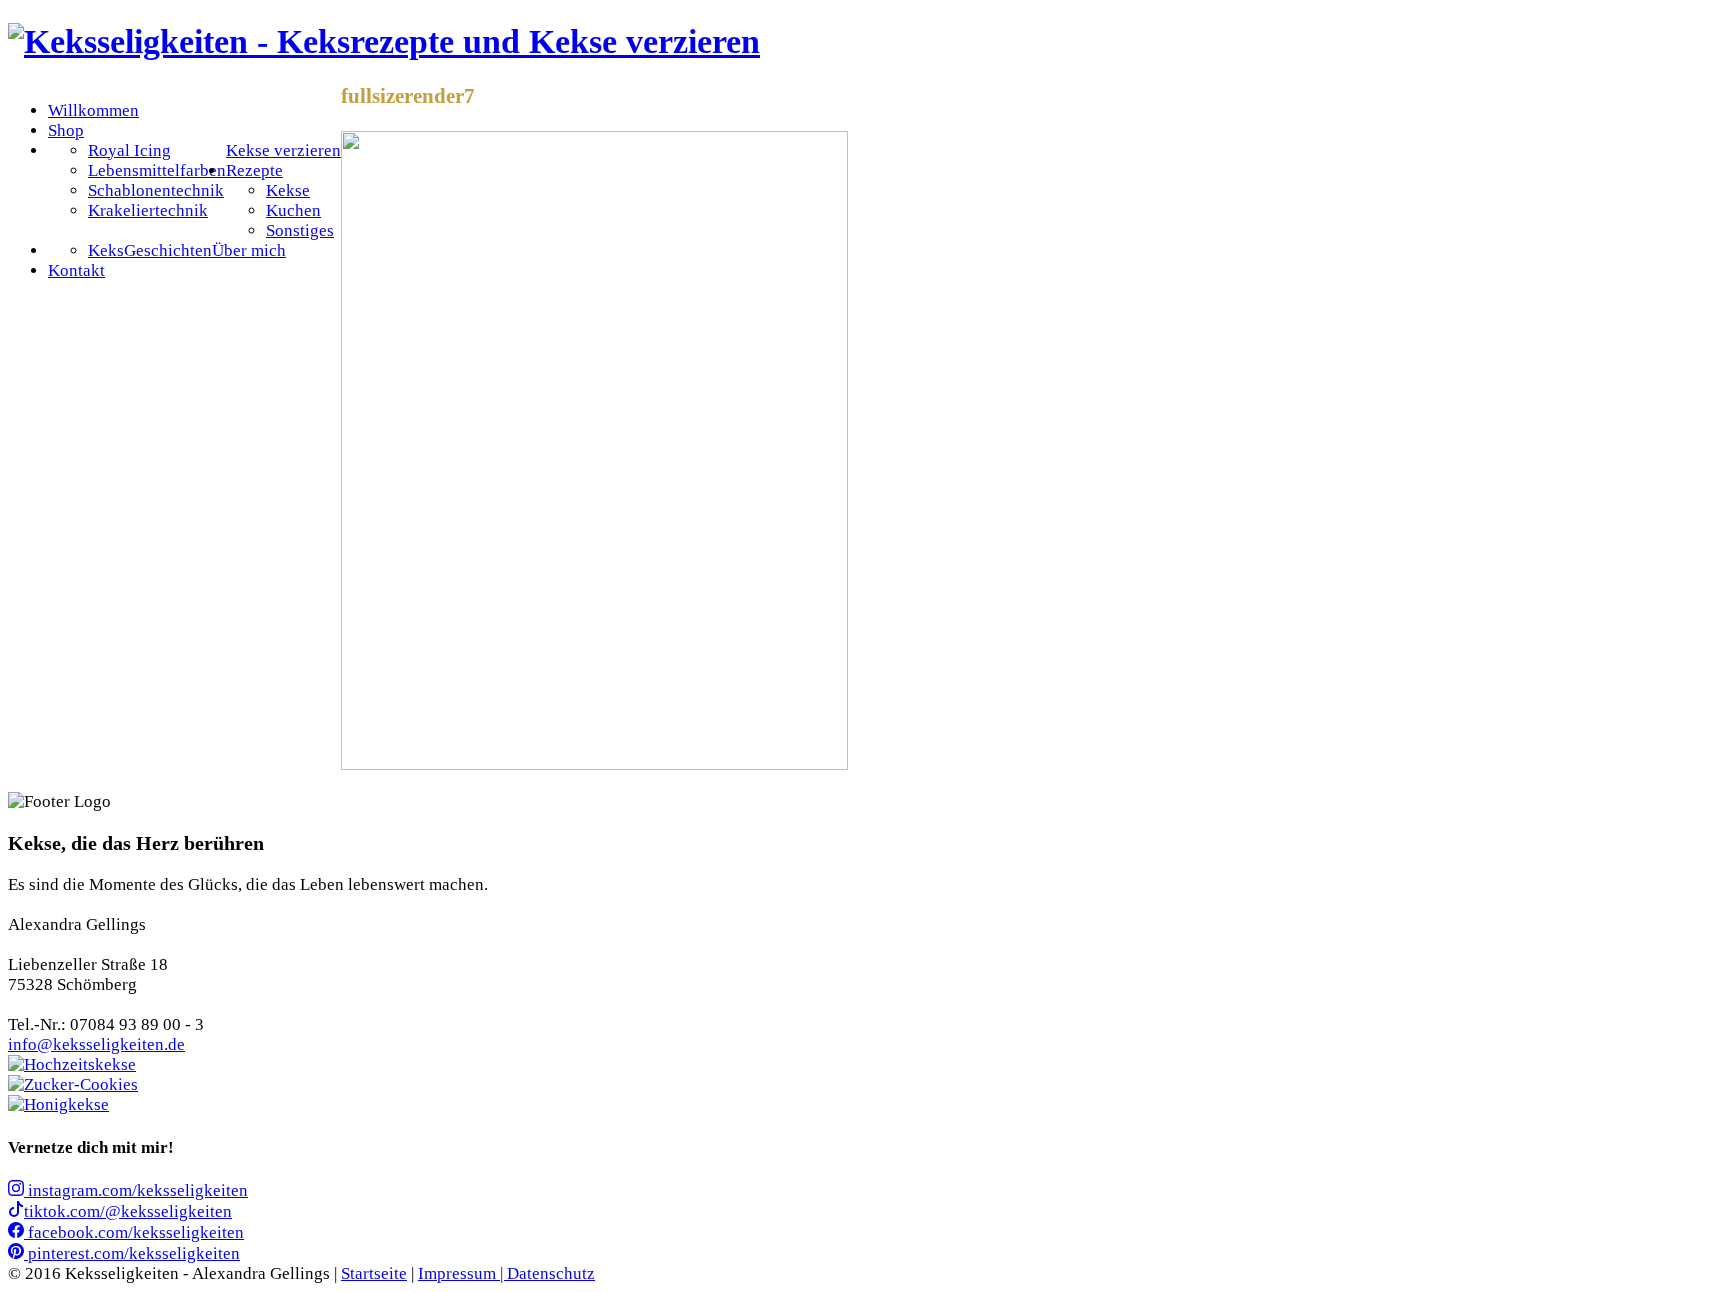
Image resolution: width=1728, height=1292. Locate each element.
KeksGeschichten (150, 250)
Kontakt (76, 270)
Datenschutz (551, 1273)
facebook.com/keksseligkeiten (134, 1232)
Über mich (249, 250)
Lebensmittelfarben (157, 170)
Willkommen (93, 110)
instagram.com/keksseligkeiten (136, 1190)
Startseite (374, 1273)
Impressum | (462, 1273)
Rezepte (254, 170)
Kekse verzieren (283, 150)
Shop (66, 130)
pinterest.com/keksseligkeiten (132, 1253)
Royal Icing (129, 150)
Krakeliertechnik (148, 210)
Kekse (288, 190)
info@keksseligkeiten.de (96, 1044)
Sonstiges (300, 230)
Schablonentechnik (156, 190)
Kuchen (293, 210)
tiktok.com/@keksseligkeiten (128, 1211)
